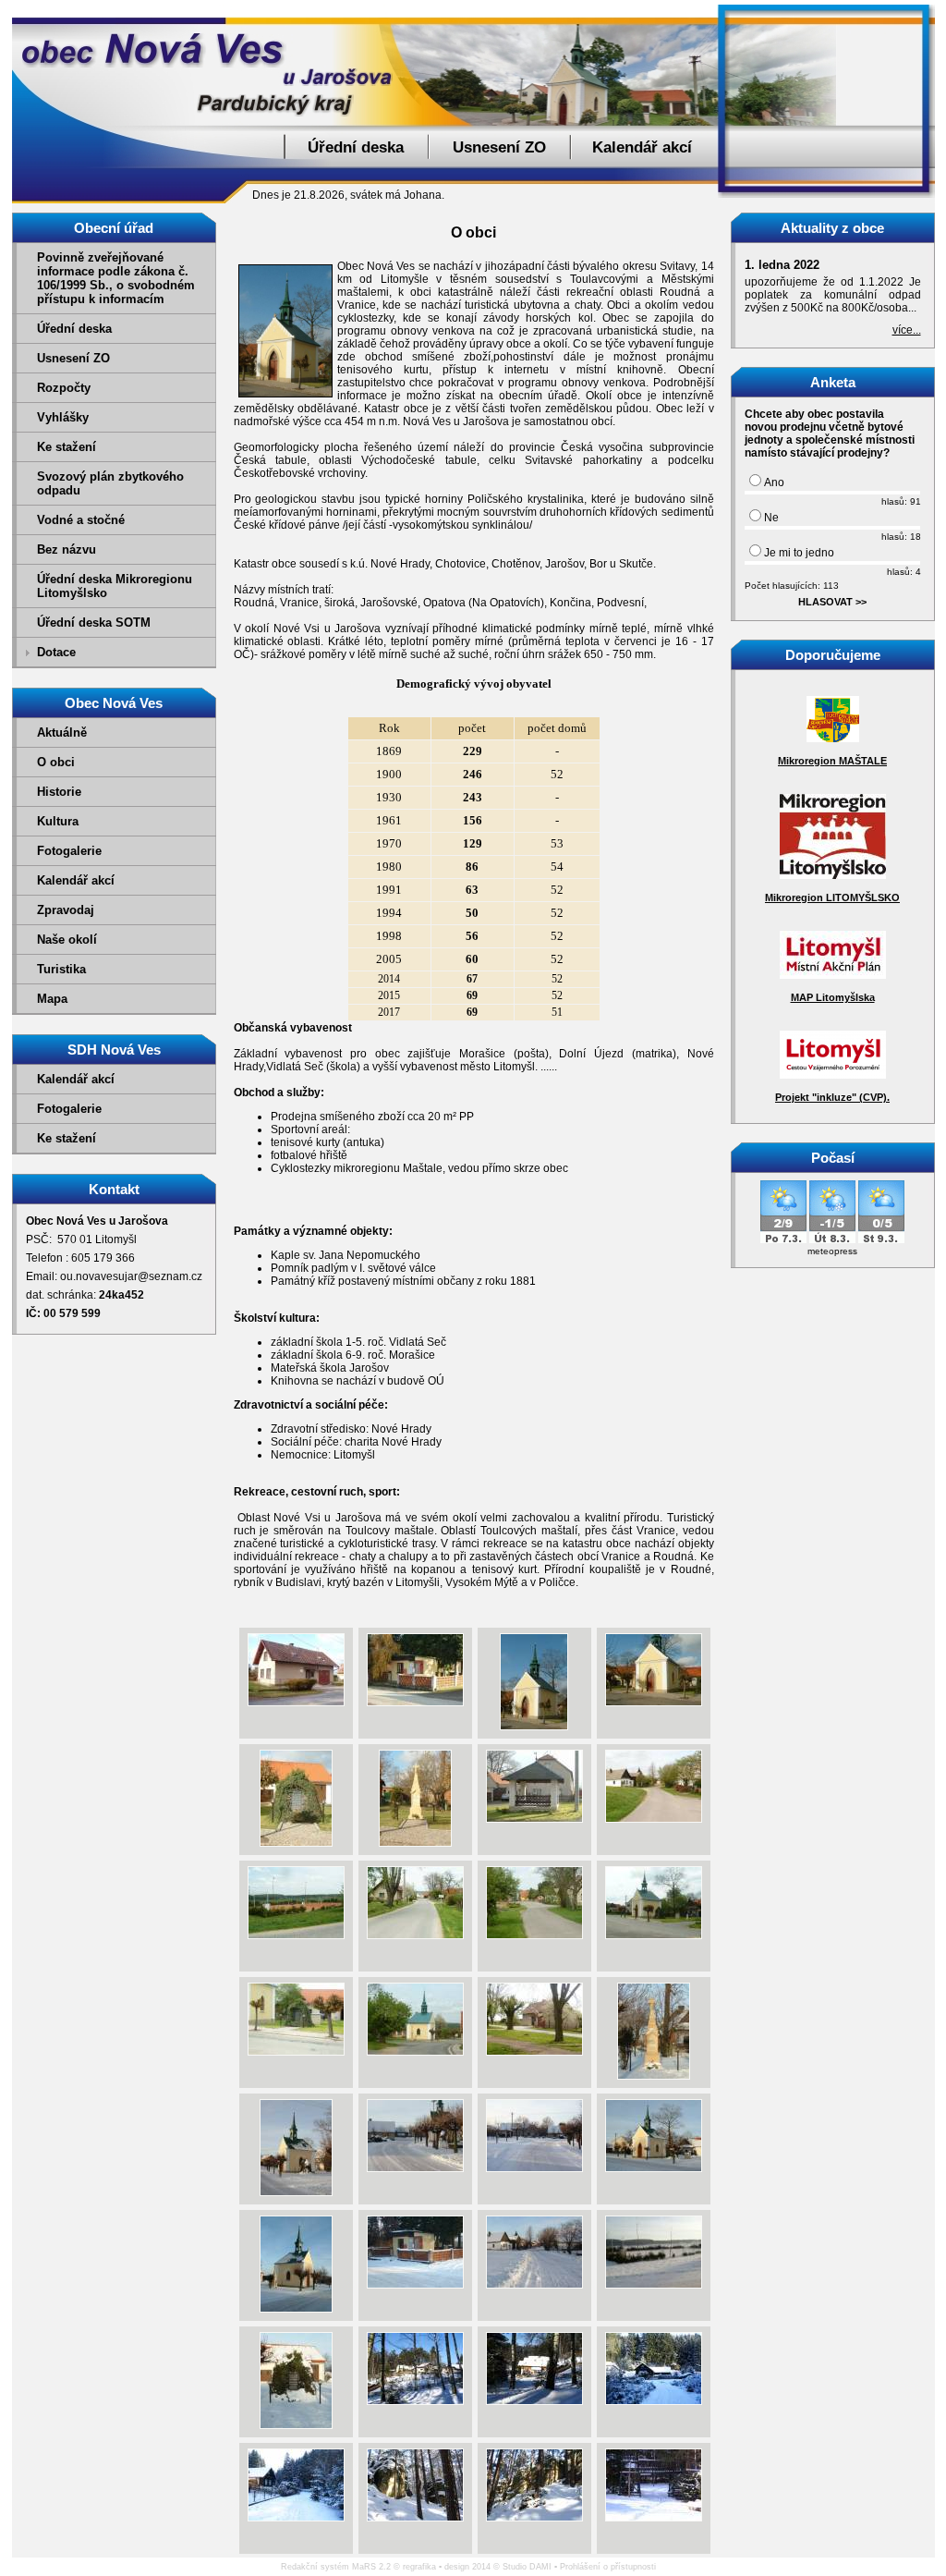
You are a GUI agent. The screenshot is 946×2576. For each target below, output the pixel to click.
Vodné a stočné (81, 520)
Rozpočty (64, 388)
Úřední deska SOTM (94, 623)
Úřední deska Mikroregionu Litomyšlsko (115, 586)
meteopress (832, 1251)
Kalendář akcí (642, 147)
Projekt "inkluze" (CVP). (832, 1097)
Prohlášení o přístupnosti (608, 2567)
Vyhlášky (63, 417)
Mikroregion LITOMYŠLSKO (832, 897)
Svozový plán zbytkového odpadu (110, 483)
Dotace (56, 652)
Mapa (52, 999)
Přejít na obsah (904, 8)
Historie (59, 792)
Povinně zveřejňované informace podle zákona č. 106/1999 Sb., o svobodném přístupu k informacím (116, 278)
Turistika (61, 969)
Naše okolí (67, 940)
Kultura (58, 821)
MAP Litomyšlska (833, 997)
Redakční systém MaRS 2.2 (336, 2567)
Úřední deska (356, 147)
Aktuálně (62, 733)
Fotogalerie (69, 851)
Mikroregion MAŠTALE (832, 761)
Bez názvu (67, 549)
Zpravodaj (66, 910)
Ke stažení (67, 447)
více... (907, 330)
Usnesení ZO (499, 147)
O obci (56, 762)
